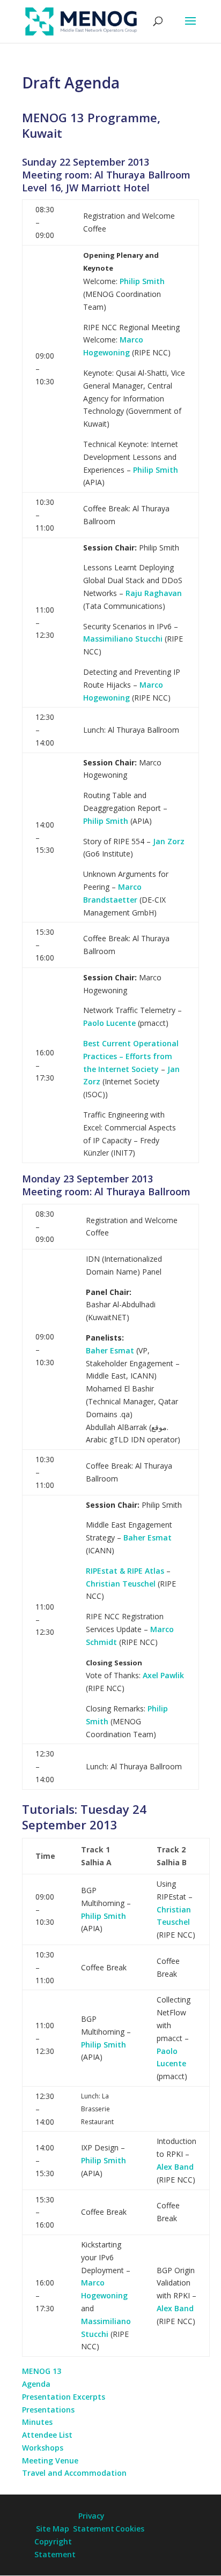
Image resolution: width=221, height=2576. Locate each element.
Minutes (37, 2422)
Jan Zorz (169, 841)
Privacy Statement (91, 2522)
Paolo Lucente (109, 1023)
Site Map (53, 2529)
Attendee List (47, 2435)
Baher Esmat (110, 1350)
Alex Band (175, 2167)
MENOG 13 (42, 2371)
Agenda (36, 2384)
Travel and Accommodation (74, 2473)
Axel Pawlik (163, 1675)
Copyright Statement (53, 2548)
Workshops (43, 2448)
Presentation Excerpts (64, 2397)
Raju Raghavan (154, 593)
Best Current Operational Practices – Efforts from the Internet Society (131, 1056)
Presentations (48, 2410)
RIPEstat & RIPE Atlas (125, 1571)
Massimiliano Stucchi (123, 639)
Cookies (130, 2529)
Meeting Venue (50, 2460)
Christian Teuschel (121, 1584)
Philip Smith (142, 281)
